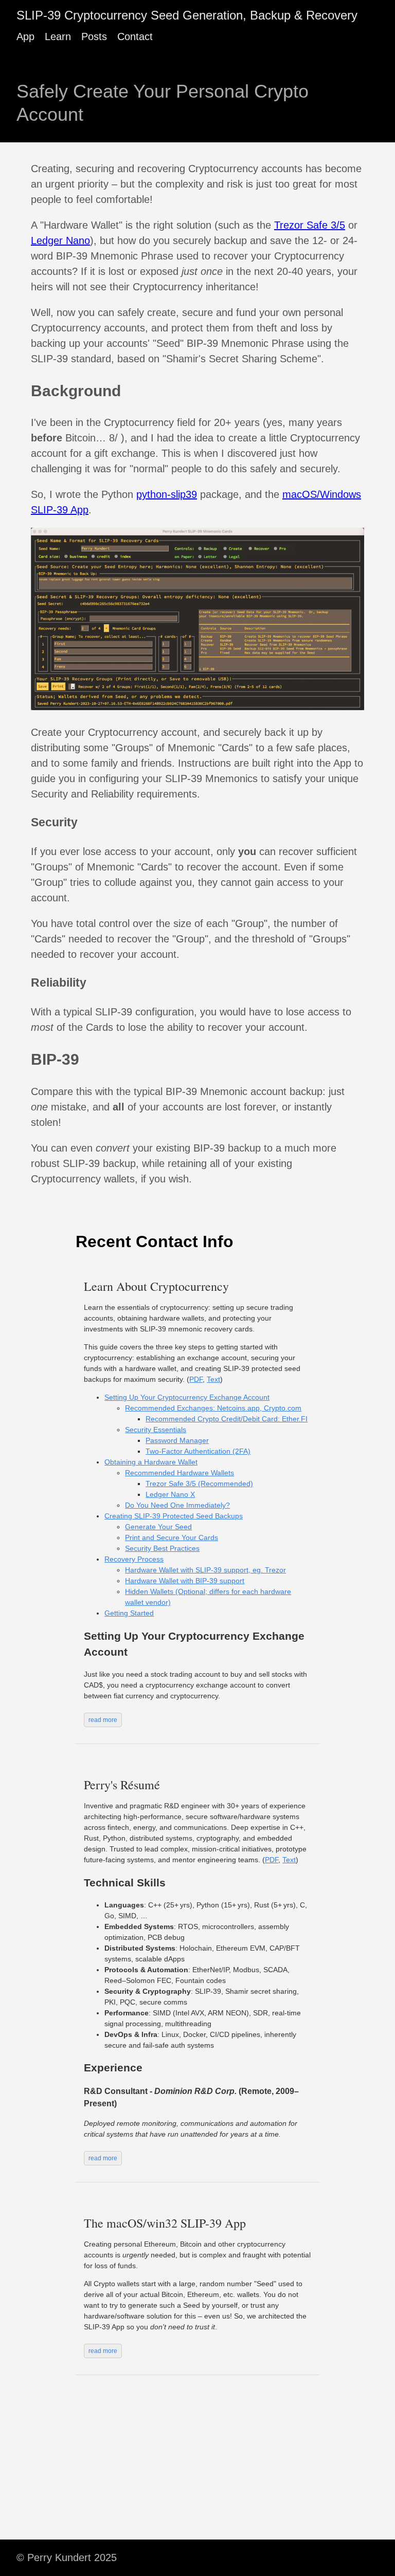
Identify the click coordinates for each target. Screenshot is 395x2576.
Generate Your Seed (158, 1527)
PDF (196, 1379)
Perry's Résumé (122, 1785)
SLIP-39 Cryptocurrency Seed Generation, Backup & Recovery (187, 15)
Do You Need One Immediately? (177, 1505)
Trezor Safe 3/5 (310, 225)
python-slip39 (167, 494)
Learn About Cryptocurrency (156, 1286)
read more (103, 1720)
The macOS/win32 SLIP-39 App (165, 2223)
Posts (94, 36)
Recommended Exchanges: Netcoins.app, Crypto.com (213, 1408)
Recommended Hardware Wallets (179, 1473)
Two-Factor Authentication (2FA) (198, 1451)
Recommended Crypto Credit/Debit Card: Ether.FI (227, 1419)
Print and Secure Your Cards (172, 1537)
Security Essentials (156, 1430)
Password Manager (177, 1440)
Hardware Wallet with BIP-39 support (185, 1581)
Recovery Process (134, 1559)
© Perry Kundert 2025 (67, 2558)
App (25, 36)
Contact (135, 36)
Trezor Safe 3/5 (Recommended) (199, 1484)
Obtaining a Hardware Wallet (151, 1462)
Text (213, 1379)
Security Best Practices (162, 1548)
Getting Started (129, 1613)
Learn (58, 36)
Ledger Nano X (170, 1494)
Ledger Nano (60, 240)
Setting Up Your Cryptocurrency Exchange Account (187, 1397)
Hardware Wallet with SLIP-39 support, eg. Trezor (205, 1570)
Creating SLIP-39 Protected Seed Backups (174, 1516)
